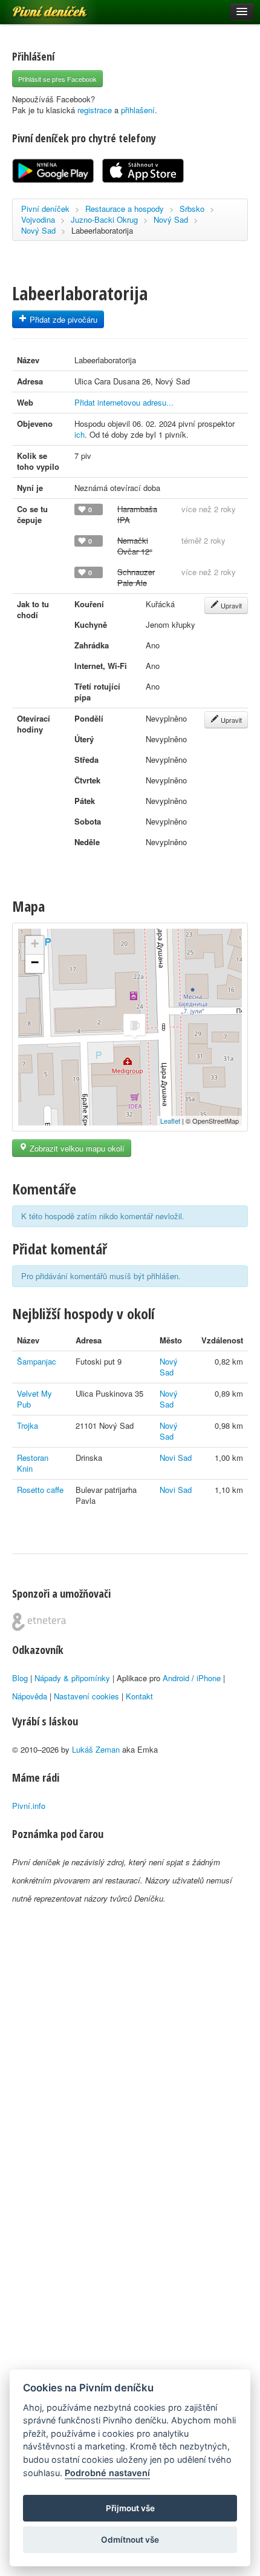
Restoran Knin (33, 1463)
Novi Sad (176, 1458)
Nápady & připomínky (72, 1678)
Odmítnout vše (130, 2540)
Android (176, 1678)
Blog (20, 1678)
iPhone (209, 1678)
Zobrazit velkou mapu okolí (76, 1148)
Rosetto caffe (40, 1490)
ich (80, 434)
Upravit (230, 605)
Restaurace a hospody (125, 209)
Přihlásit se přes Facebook (57, 79)
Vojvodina (38, 219)
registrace (95, 110)
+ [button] (35, 944)
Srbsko (192, 209)
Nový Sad (171, 219)
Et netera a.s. (39, 1622)
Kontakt (139, 1696)
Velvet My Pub (34, 1399)
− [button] (35, 962)
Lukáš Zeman (96, 1749)
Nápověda (30, 1696)
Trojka (28, 1425)
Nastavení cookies (86, 1696)
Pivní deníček (36, 7)
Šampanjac (37, 1361)
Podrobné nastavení (107, 2473)
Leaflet (170, 1121)
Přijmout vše (130, 2508)
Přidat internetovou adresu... (124, 402)
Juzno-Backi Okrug (104, 219)
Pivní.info (29, 1806)
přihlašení (138, 110)
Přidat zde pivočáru (62, 319)
